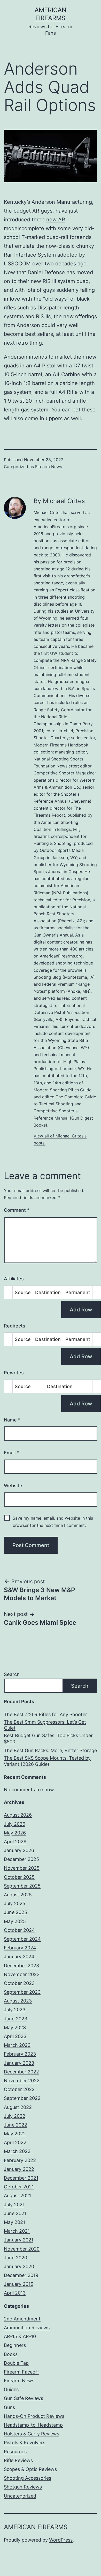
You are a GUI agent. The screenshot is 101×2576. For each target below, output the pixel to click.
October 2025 (19, 1877)
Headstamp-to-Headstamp (33, 2425)
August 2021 (17, 2196)
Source (23, 1292)
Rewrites (14, 1373)
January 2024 (19, 1957)
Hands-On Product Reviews (34, 2416)
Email (11, 1453)
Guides (11, 2389)
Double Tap (16, 2363)
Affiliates (14, 1279)
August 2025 (18, 1895)
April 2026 (15, 1842)
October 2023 (19, 1983)
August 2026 (18, 1815)
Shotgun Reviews (23, 2487)
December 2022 (21, 2072)
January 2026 (19, 1850)
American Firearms (36, 2527)
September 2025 (22, 1886)
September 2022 (22, 2098)
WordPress (61, 2540)
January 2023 (19, 2063)
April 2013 (15, 2293)
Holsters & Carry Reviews (32, 2434)
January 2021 (19, 2240)
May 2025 (15, 1921)
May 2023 (15, 2027)
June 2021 (15, 2213)
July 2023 (15, 2010)
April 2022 (15, 2142)
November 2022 (22, 2081)
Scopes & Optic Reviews (30, 2469)
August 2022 (18, 2107)
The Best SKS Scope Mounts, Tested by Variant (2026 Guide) (47, 1761)
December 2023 (21, 1966)
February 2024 (20, 1948)
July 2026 (15, 1824)
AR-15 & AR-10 (20, 2336)
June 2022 (15, 2125)
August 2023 (18, 2001)
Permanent (78, 1292)
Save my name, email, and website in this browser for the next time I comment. (53, 1522)
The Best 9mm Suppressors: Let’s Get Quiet (45, 1725)
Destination (48, 1292)
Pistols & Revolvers (25, 2443)
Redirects (15, 1326)
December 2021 (21, 2178)
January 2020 (19, 2266)
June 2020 (15, 2258)
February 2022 (20, 2160)
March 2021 (17, 2231)
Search (12, 1674)
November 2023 (22, 1974)
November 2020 (22, 2249)
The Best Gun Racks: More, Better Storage (50, 1750)
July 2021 (14, 2205)
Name (12, 1420)
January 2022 (19, 2169)
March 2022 (17, 2151)
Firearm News (49, 467)
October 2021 (19, 2187)
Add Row (81, 1310)
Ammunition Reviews (27, 2328)
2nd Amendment (22, 2319)
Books (11, 2354)
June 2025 (15, 1912)
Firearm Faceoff (21, 2372)
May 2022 (15, 2134)
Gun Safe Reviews (24, 2398)
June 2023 (15, 2019)
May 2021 (14, 2222)
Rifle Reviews (18, 2460)
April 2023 (15, 2036)
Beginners (15, 2345)
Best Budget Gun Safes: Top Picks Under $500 (48, 1738)
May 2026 (15, 1833)
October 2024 (19, 1930)
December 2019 (21, 2275)
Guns (9, 2407)
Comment (17, 1210)
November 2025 (22, 1868)
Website (13, 1486)
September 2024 (22, 1939)
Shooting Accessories (28, 2478)
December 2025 (21, 1859)
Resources (15, 2452)
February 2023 (20, 2054)
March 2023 (17, 2045)
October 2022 (19, 2089)
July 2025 (15, 1903)
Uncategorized (20, 2496)
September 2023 (22, 1992)
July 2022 (15, 2116)
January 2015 (19, 2284)
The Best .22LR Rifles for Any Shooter (45, 1714)
